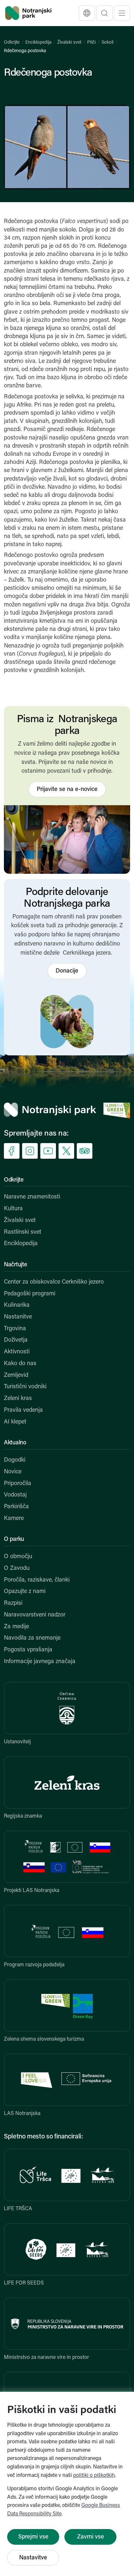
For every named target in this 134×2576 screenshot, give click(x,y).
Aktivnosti (17, 1352)
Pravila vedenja (23, 1410)
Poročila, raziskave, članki (37, 1580)
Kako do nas (20, 1364)
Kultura (13, 1209)
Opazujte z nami (25, 1592)
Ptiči (91, 43)
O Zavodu (17, 1569)
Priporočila (18, 1484)
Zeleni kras (18, 1399)
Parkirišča (16, 1507)
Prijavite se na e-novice (67, 790)
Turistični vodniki (25, 1387)
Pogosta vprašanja (28, 1650)
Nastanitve (18, 1317)
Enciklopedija (38, 43)
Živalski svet (69, 43)
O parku (14, 1540)
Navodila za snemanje (32, 1638)
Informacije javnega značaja (40, 1662)
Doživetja (16, 1340)
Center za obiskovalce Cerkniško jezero (54, 1282)
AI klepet (15, 1422)
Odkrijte (12, 43)
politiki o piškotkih (94, 2476)
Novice (13, 1472)
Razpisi (13, 1603)
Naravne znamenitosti (32, 1197)
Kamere (14, 1519)
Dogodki (15, 1460)
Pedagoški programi (30, 1294)
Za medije (16, 1627)
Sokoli (107, 43)
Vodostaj (15, 1495)
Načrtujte (15, 1265)
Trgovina (15, 1329)
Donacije (67, 971)
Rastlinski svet (23, 1232)
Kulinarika (17, 1305)
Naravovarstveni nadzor (35, 1615)
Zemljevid (16, 1376)
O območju (18, 1557)
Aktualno (15, 1443)
